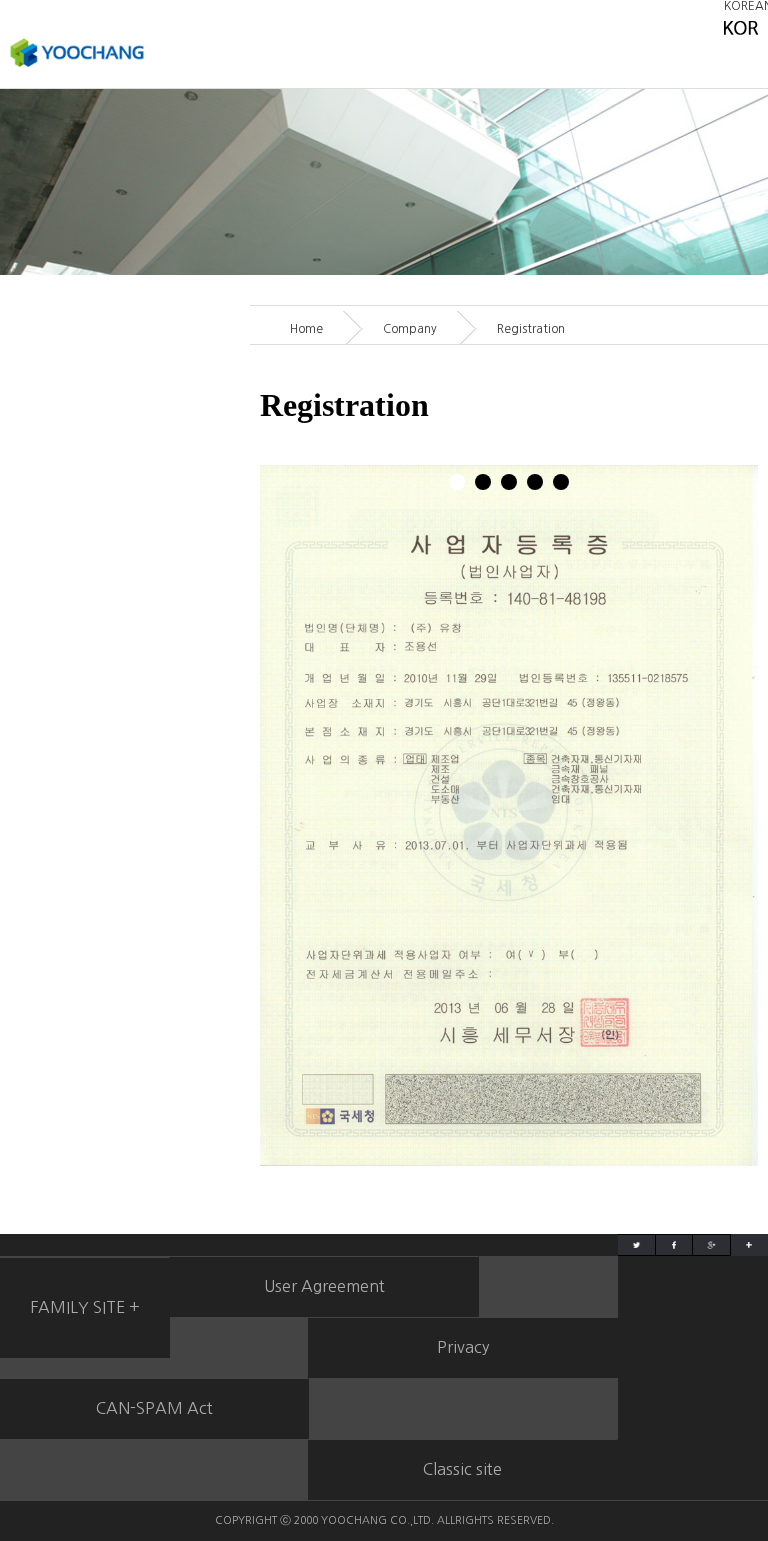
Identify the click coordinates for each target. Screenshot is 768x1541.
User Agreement (324, 1286)
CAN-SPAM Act (154, 1408)
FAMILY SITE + (85, 1307)
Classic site (462, 1469)
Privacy (463, 1347)
